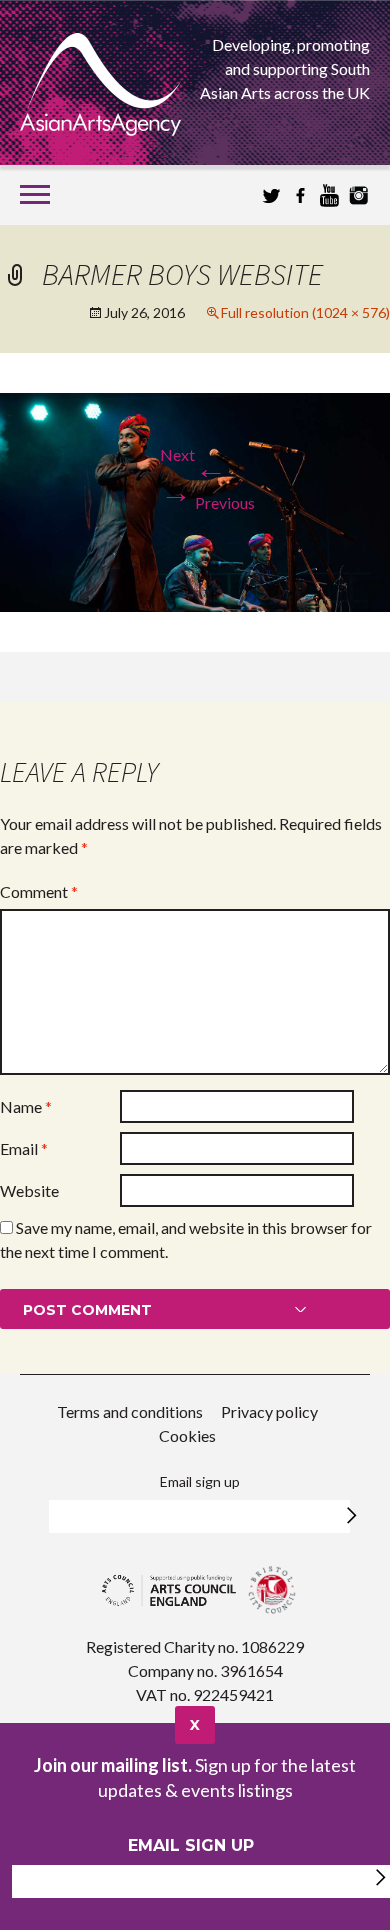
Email (24, 1148)
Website (29, 1190)
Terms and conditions (130, 1411)
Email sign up (200, 1481)
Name (26, 1106)
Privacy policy (269, 1411)
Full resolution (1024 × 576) (305, 312)
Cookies (187, 1435)
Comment (39, 891)
